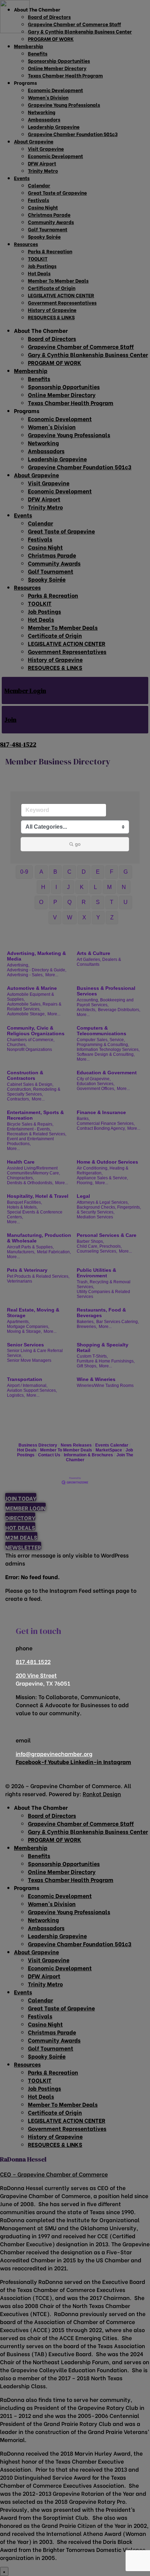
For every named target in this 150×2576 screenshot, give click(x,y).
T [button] (112, 902)
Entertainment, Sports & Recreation (35, 1115)
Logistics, (16, 1395)
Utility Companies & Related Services (103, 1294)
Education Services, (96, 1084)
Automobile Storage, (26, 1014)
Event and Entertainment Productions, (30, 1141)
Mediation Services (95, 1217)
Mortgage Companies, (28, 1327)
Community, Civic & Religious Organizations (36, 1031)
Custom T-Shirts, (92, 1356)
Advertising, (18, 965)
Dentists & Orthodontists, (30, 1183)
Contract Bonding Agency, (101, 1128)
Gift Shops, (87, 1366)
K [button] (82, 887)
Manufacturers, (21, 1252)
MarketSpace (109, 1450)
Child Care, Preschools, (99, 1246)
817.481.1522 (33, 1661)
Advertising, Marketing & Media (36, 956)
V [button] (55, 917)
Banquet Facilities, (24, 1202)
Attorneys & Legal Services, (103, 1202)
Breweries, (87, 1327)
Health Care (21, 1162)
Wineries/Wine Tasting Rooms (105, 1386)
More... (52, 975)
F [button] (112, 872)
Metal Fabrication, (54, 1252)
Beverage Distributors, (119, 1010)
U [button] (126, 902)
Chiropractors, (20, 1178)
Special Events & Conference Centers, (35, 1215)
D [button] (84, 872)
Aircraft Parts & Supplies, (30, 1247)
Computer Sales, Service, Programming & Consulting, (103, 1042)
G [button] (126, 872)
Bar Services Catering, (118, 1322)
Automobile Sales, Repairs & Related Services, (34, 1007)
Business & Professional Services (106, 991)
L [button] (95, 887)
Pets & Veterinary (27, 1270)
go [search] (78, 844)
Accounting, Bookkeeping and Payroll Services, (105, 1002)
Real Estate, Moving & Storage (33, 1313)
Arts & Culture (93, 953)
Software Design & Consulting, (106, 1054)
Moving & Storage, (24, 1331)
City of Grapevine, (94, 1079)
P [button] (55, 902)
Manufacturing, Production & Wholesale (39, 1238)
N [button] (124, 887)
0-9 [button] (24, 872)
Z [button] (112, 917)
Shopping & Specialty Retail (103, 1347)
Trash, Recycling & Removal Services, (104, 1284)
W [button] (70, 917)
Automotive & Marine (32, 988)
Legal (83, 1196)
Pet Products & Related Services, (38, 1276)
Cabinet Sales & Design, (30, 1084)
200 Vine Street (36, 1675)
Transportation (25, 1379)
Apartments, (18, 1322)
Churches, (17, 1045)
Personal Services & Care (107, 1235)
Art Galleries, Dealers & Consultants (99, 962)
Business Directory (38, 1445)
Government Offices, (96, 1089)
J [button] (68, 887)
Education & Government (107, 1073)
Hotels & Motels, (22, 1207)
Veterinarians (20, 1281)
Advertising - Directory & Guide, (37, 970)
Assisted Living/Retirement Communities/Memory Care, (33, 1171)
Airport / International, (27, 1386)
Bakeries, (86, 1322)
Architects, (87, 1010)
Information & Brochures (88, 1455)
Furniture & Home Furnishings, (106, 1361)
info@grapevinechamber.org (54, 1753)
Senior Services (25, 1345)
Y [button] (98, 917)
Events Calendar (112, 1445)
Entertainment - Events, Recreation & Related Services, (37, 1132)
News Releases (76, 1445)
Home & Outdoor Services (107, 1162)
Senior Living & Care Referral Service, (35, 1353)
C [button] (69, 872)
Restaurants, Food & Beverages (101, 1313)
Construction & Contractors (25, 1075)
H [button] (43, 887)
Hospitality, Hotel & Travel (38, 1196)
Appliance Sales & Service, (102, 1178)
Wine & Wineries (96, 1379)
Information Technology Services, (108, 1050)
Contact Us (49, 1455)
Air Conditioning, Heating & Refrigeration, (103, 1171)
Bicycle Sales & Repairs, (30, 1124)
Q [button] (69, 902)
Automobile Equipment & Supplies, (31, 997)
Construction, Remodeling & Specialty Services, (34, 1092)
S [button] (98, 902)
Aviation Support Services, (32, 1390)
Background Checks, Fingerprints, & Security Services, (109, 1210)
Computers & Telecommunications (102, 1031)
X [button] (84, 917)
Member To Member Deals (66, 1450)
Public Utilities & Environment (96, 1273)
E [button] (98, 872)
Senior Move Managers (29, 1360)
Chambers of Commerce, (31, 1040)
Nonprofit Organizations (29, 1050)
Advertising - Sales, (25, 975)
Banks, (83, 1119)
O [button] (41, 902)
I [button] (56, 887)
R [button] (84, 902)
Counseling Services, (97, 1251)
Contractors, (18, 1099)
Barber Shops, (90, 1241)
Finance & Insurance (101, 1112)
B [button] (55, 872)
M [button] (109, 887)
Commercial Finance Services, (106, 1123)
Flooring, (85, 1183)
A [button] (41, 872)
